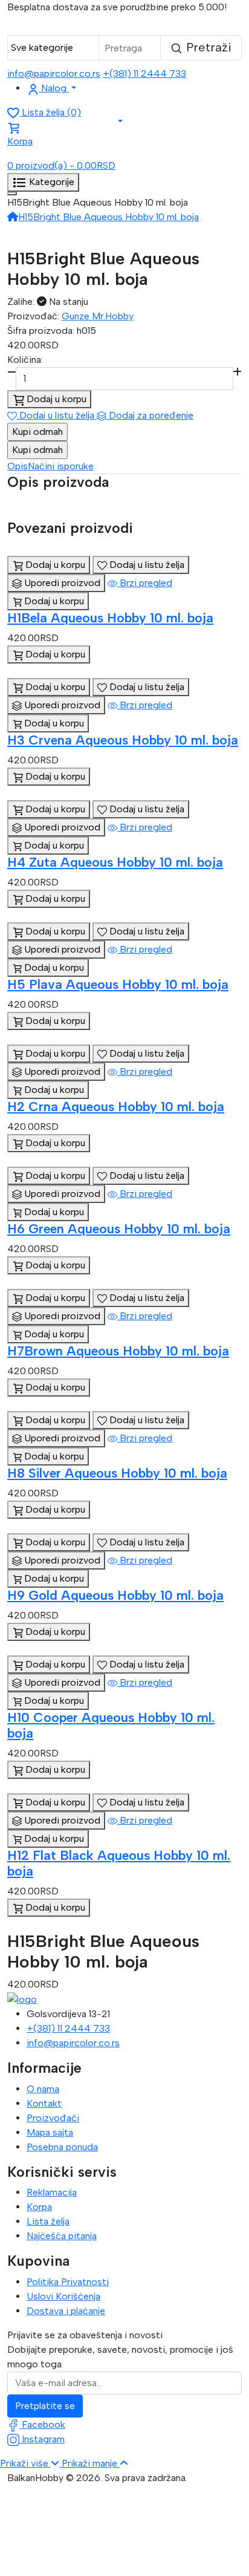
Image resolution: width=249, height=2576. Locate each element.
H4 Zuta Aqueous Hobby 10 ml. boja (115, 862)
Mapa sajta (50, 2132)
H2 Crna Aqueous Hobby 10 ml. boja (116, 1106)
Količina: (25, 360)
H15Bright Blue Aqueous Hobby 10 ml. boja (108, 217)
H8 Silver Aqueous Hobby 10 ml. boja (117, 1473)
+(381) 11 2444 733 (144, 73)
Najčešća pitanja (62, 2236)
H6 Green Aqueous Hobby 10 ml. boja (119, 1228)
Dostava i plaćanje (66, 2311)
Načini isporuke (61, 466)
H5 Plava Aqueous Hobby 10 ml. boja (118, 984)
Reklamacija (52, 2192)
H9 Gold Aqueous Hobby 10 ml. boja (115, 1595)
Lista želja (48, 2221)
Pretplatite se (45, 2406)
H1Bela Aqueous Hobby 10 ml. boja (110, 618)
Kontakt (44, 2103)
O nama (43, 2089)
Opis (18, 466)
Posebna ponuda (62, 2147)
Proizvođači (53, 2118)
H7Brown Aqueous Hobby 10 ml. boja (118, 1351)
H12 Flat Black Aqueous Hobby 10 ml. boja (119, 1863)
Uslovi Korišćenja (63, 2296)
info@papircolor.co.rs (54, 73)
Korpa (39, 2207)
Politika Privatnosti (68, 2282)
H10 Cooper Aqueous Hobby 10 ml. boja (111, 1725)
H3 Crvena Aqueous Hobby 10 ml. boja (123, 740)
